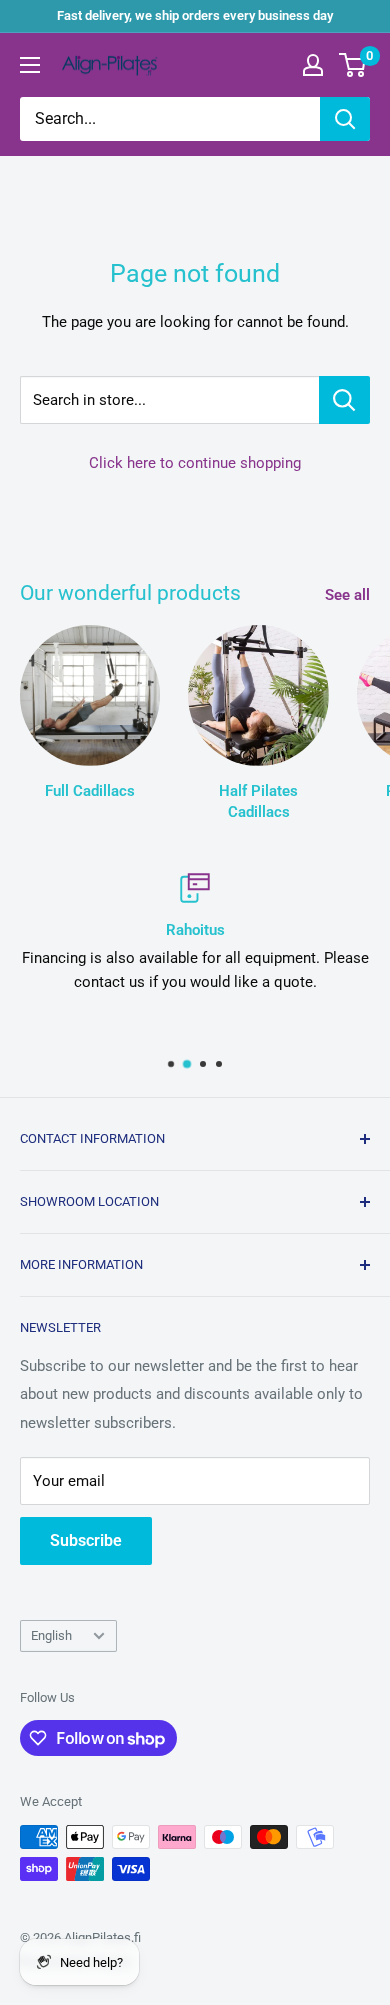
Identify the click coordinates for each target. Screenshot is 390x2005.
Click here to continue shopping (195, 463)
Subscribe (86, 1540)
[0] (353, 65)
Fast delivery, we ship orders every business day (195, 15)
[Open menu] (30, 65)
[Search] (345, 119)
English (51, 1635)
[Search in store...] (344, 400)
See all (347, 595)
